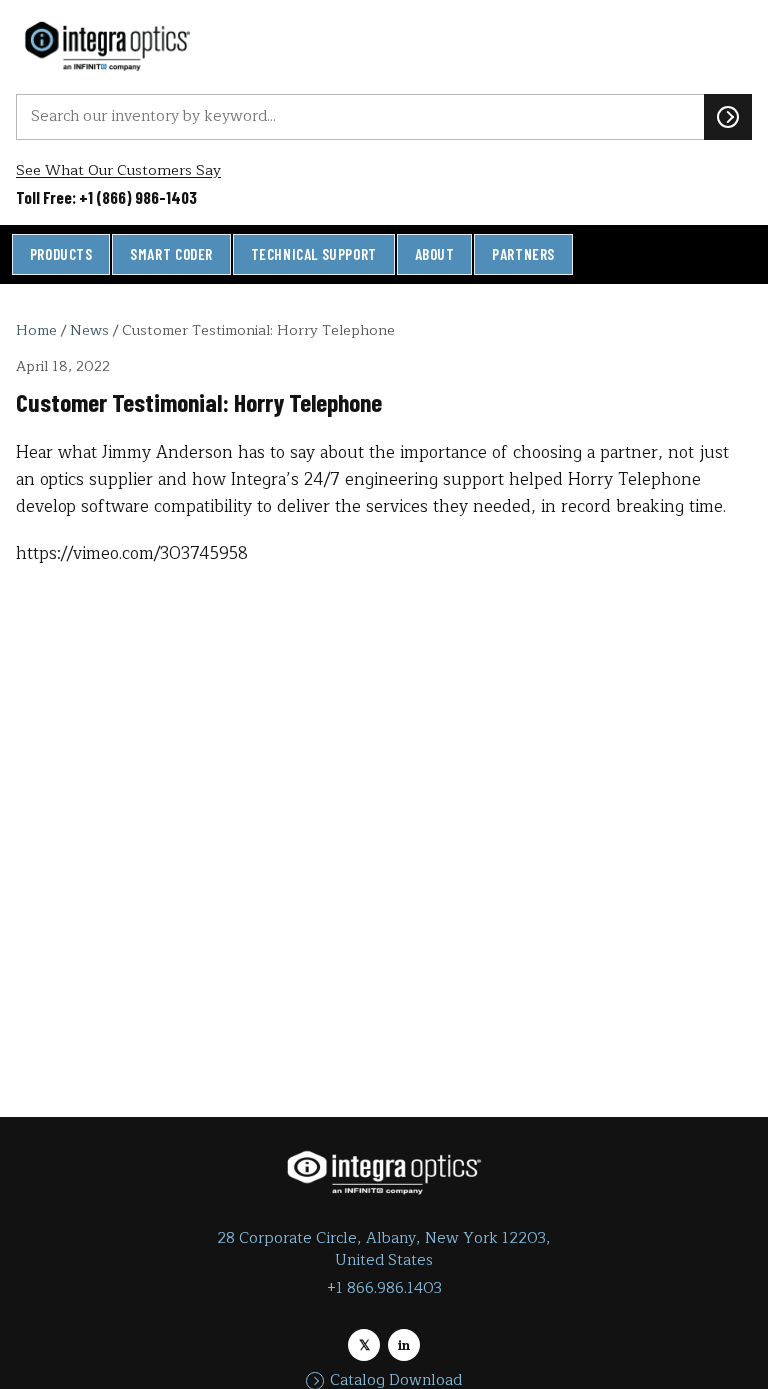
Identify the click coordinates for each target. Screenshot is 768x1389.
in (404, 1345)
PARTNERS (523, 254)
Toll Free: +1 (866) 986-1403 (106, 197)
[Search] (728, 117)
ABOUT (435, 254)
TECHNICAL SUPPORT (314, 254)
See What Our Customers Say (118, 170)
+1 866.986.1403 (384, 1288)
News (89, 330)
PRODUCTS (61, 254)
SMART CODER (171, 254)
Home (36, 330)
